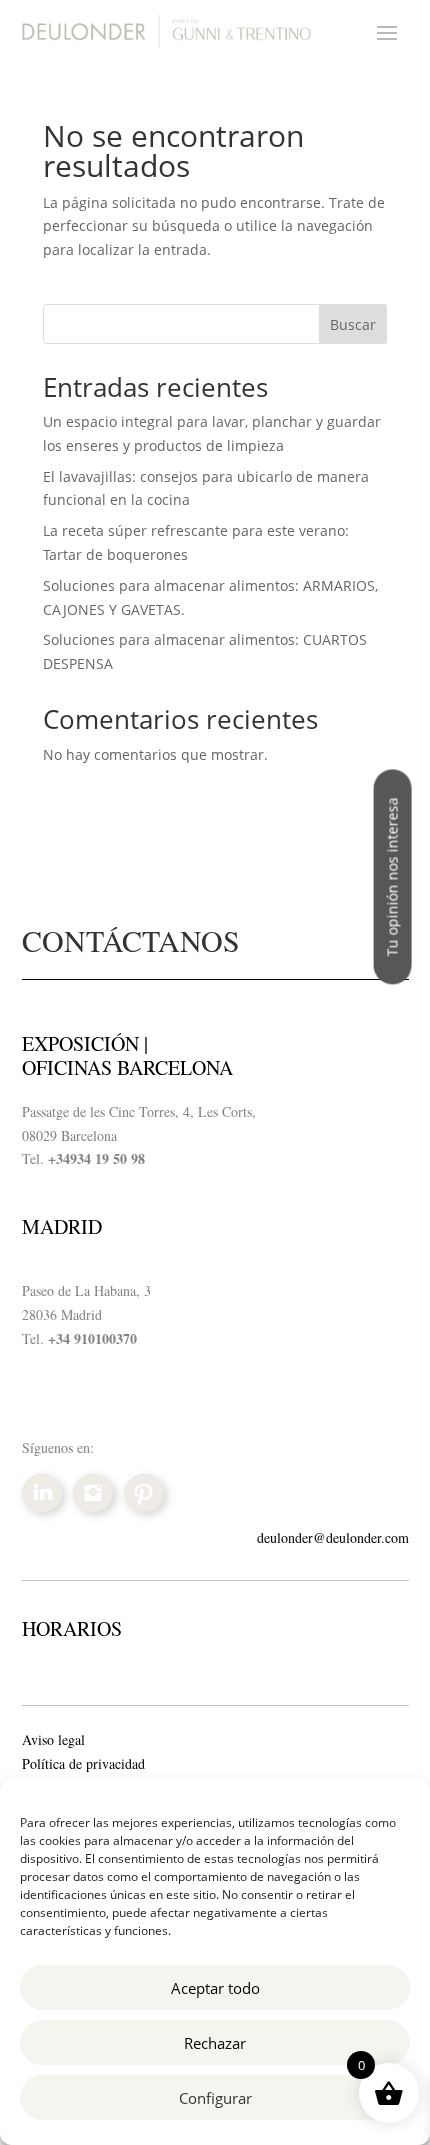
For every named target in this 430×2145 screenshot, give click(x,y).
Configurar (215, 2098)
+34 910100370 (92, 1338)
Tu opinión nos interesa (392, 876)
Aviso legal (53, 1739)
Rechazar (215, 2043)
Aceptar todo (215, 1988)
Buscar (353, 324)
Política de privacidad (83, 1763)
